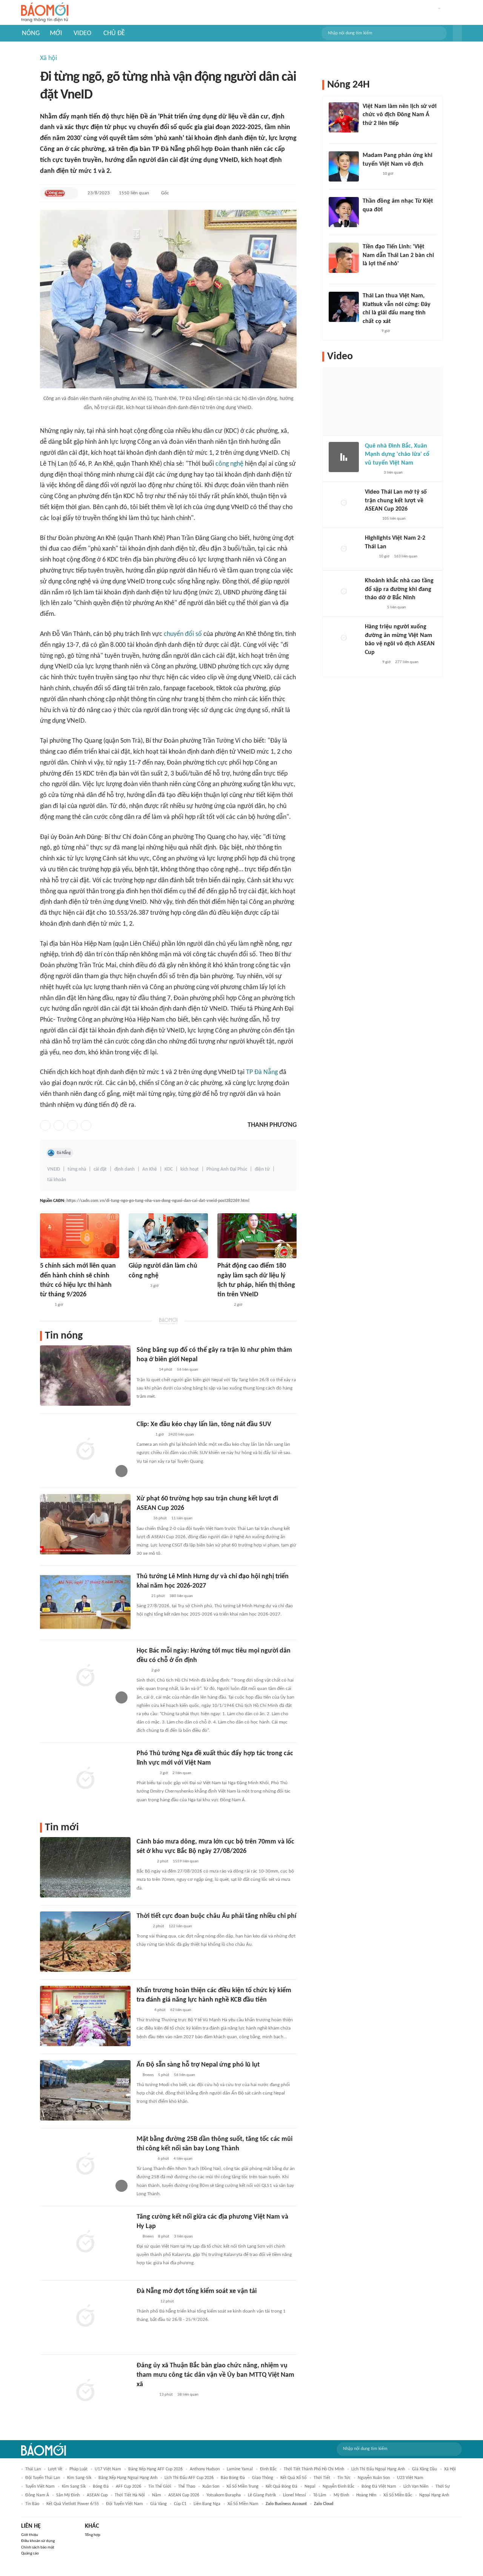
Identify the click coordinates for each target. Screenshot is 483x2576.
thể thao (187, 2487)
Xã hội (48, 58)
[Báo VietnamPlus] (146, 1773)
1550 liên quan (134, 193)
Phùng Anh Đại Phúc (227, 1169)
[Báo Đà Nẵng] (146, 2302)
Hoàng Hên (366, 2495)
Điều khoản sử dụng (38, 2541)
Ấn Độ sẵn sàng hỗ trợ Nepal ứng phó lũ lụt (198, 2065)
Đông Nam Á (37, 2495)
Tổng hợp (93, 2535)
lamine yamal (240, 2469)
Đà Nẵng (64, 1153)
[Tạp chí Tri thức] (367, 133)
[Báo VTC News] (145, 1370)
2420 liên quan (181, 1435)
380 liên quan (181, 1596)
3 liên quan (183, 2237)
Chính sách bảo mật (38, 2548)
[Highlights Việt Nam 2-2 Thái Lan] (344, 549)
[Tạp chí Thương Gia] (45, 1305)
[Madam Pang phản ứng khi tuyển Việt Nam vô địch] (344, 166)
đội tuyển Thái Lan (43, 2478)
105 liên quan (394, 519)
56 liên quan (188, 1370)
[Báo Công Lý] (143, 1519)
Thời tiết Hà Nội (130, 2495)
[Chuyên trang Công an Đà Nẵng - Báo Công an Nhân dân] (55, 193)
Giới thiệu (30, 2535)
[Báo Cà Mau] (137, 1286)
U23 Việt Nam (410, 2478)
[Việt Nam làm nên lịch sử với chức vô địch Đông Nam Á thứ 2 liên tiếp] (344, 117)
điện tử (262, 1169)
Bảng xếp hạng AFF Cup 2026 (155, 2469)
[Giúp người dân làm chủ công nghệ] (168, 1236)
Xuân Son (211, 2487)
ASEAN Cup (97, 2495)
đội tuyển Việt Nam (125, 2504)
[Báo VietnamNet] (371, 519)
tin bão (32, 2504)
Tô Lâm (320, 2495)
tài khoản (57, 1180)
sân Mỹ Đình (68, 2495)
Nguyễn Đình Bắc (338, 2487)
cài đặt (100, 1169)
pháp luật (78, 2469)
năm (157, 2495)
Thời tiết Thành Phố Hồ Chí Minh (314, 2469)
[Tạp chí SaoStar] (370, 174)
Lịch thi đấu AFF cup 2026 (189, 2478)
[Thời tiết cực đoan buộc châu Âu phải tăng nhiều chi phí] (85, 1942)
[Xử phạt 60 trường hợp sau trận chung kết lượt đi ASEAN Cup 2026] (85, 1524)
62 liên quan (181, 2010)
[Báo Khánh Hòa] (146, 2395)
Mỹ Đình (341, 2495)
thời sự (443, 2487)
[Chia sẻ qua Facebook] (45, 1125)
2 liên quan (182, 1773)
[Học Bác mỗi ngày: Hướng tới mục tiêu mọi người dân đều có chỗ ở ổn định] (85, 1676)
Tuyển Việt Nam (40, 2487)
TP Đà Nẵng (262, 1072)
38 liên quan (188, 2395)
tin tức (344, 2478)
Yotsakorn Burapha (224, 2495)
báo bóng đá (233, 2478)
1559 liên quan (186, 1861)
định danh (125, 1169)
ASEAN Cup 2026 (184, 2495)
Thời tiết (322, 2478)
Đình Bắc (268, 2469)
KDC (169, 1169)
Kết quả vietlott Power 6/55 (73, 2504)
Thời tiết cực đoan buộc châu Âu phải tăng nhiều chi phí (216, 1916)
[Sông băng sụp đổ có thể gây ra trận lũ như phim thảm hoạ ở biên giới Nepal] (85, 1376)
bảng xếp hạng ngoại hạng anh (128, 2478)
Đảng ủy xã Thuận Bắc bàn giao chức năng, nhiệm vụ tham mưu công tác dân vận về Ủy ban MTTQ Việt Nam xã (215, 2375)
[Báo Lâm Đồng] (145, 1862)
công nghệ (229, 464)
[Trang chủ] (45, 13)
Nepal (310, 2487)
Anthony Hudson (205, 2469)
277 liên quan (407, 662)
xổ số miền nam (243, 2504)
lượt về (55, 2469)
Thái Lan (33, 2469)
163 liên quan (406, 556)
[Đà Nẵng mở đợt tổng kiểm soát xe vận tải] (85, 2317)
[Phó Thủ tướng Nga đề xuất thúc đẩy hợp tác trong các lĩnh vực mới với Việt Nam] (85, 1779)
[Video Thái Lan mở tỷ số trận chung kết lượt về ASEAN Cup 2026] (344, 503)
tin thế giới (160, 2487)
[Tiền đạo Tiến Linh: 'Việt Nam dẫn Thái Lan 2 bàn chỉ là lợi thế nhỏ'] (344, 258)
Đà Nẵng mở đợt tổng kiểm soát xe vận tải (197, 2291)
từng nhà (77, 1169)
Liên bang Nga (207, 2504)
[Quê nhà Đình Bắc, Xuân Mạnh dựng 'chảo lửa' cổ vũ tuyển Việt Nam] (344, 457)
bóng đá (101, 2487)
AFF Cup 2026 (128, 2487)
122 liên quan (180, 1926)
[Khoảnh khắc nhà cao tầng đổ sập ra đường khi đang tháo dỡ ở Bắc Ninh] (344, 592)
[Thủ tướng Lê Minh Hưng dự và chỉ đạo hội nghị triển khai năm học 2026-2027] (85, 1602)
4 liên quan (183, 2159)
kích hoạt (190, 1169)
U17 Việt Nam (108, 2469)
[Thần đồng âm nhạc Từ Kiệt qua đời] (344, 212)
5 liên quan (397, 607)
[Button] (457, 33)
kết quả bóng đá (281, 2487)
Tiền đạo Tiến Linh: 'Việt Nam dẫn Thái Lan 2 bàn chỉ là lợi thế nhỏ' (398, 255)
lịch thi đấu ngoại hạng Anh (378, 2469)
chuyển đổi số (183, 634)
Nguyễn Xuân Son (374, 2478)
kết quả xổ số (293, 2478)
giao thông (263, 2478)
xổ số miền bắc (398, 2495)
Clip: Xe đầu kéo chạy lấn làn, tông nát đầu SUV (204, 1424)
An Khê (150, 1169)
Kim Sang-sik (79, 2478)
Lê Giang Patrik (262, 2495)
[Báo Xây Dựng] (145, 2159)
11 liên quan (182, 1518)
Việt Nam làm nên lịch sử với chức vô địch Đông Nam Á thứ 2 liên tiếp (400, 115)
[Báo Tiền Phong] (144, 1435)
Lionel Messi (295, 2495)
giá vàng (158, 2504)
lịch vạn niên (416, 2487)
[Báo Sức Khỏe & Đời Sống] (143, 2010)
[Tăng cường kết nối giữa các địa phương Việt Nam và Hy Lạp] (85, 2242)
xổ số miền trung (242, 2487)
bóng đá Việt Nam (379, 2487)
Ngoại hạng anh (434, 2495)
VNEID (54, 1169)
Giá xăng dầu (425, 2469)
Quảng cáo (30, 2554)
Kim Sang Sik (74, 2487)
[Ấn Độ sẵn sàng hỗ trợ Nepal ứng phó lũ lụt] (85, 2090)
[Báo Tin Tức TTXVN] (142, 1596)
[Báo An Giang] (142, 1927)
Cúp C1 (180, 2504)
